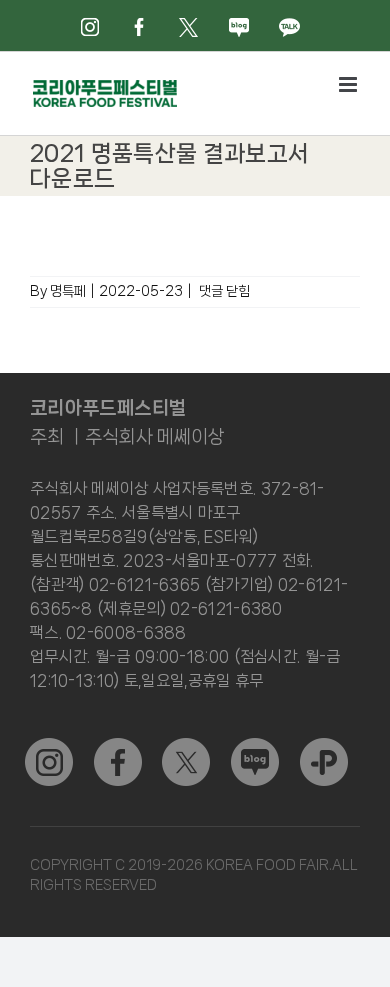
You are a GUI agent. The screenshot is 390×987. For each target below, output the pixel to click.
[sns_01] (118, 746)
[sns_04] (255, 746)
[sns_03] (49, 746)
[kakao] (324, 746)
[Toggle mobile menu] (349, 84)
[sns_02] (186, 746)
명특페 (68, 291)
